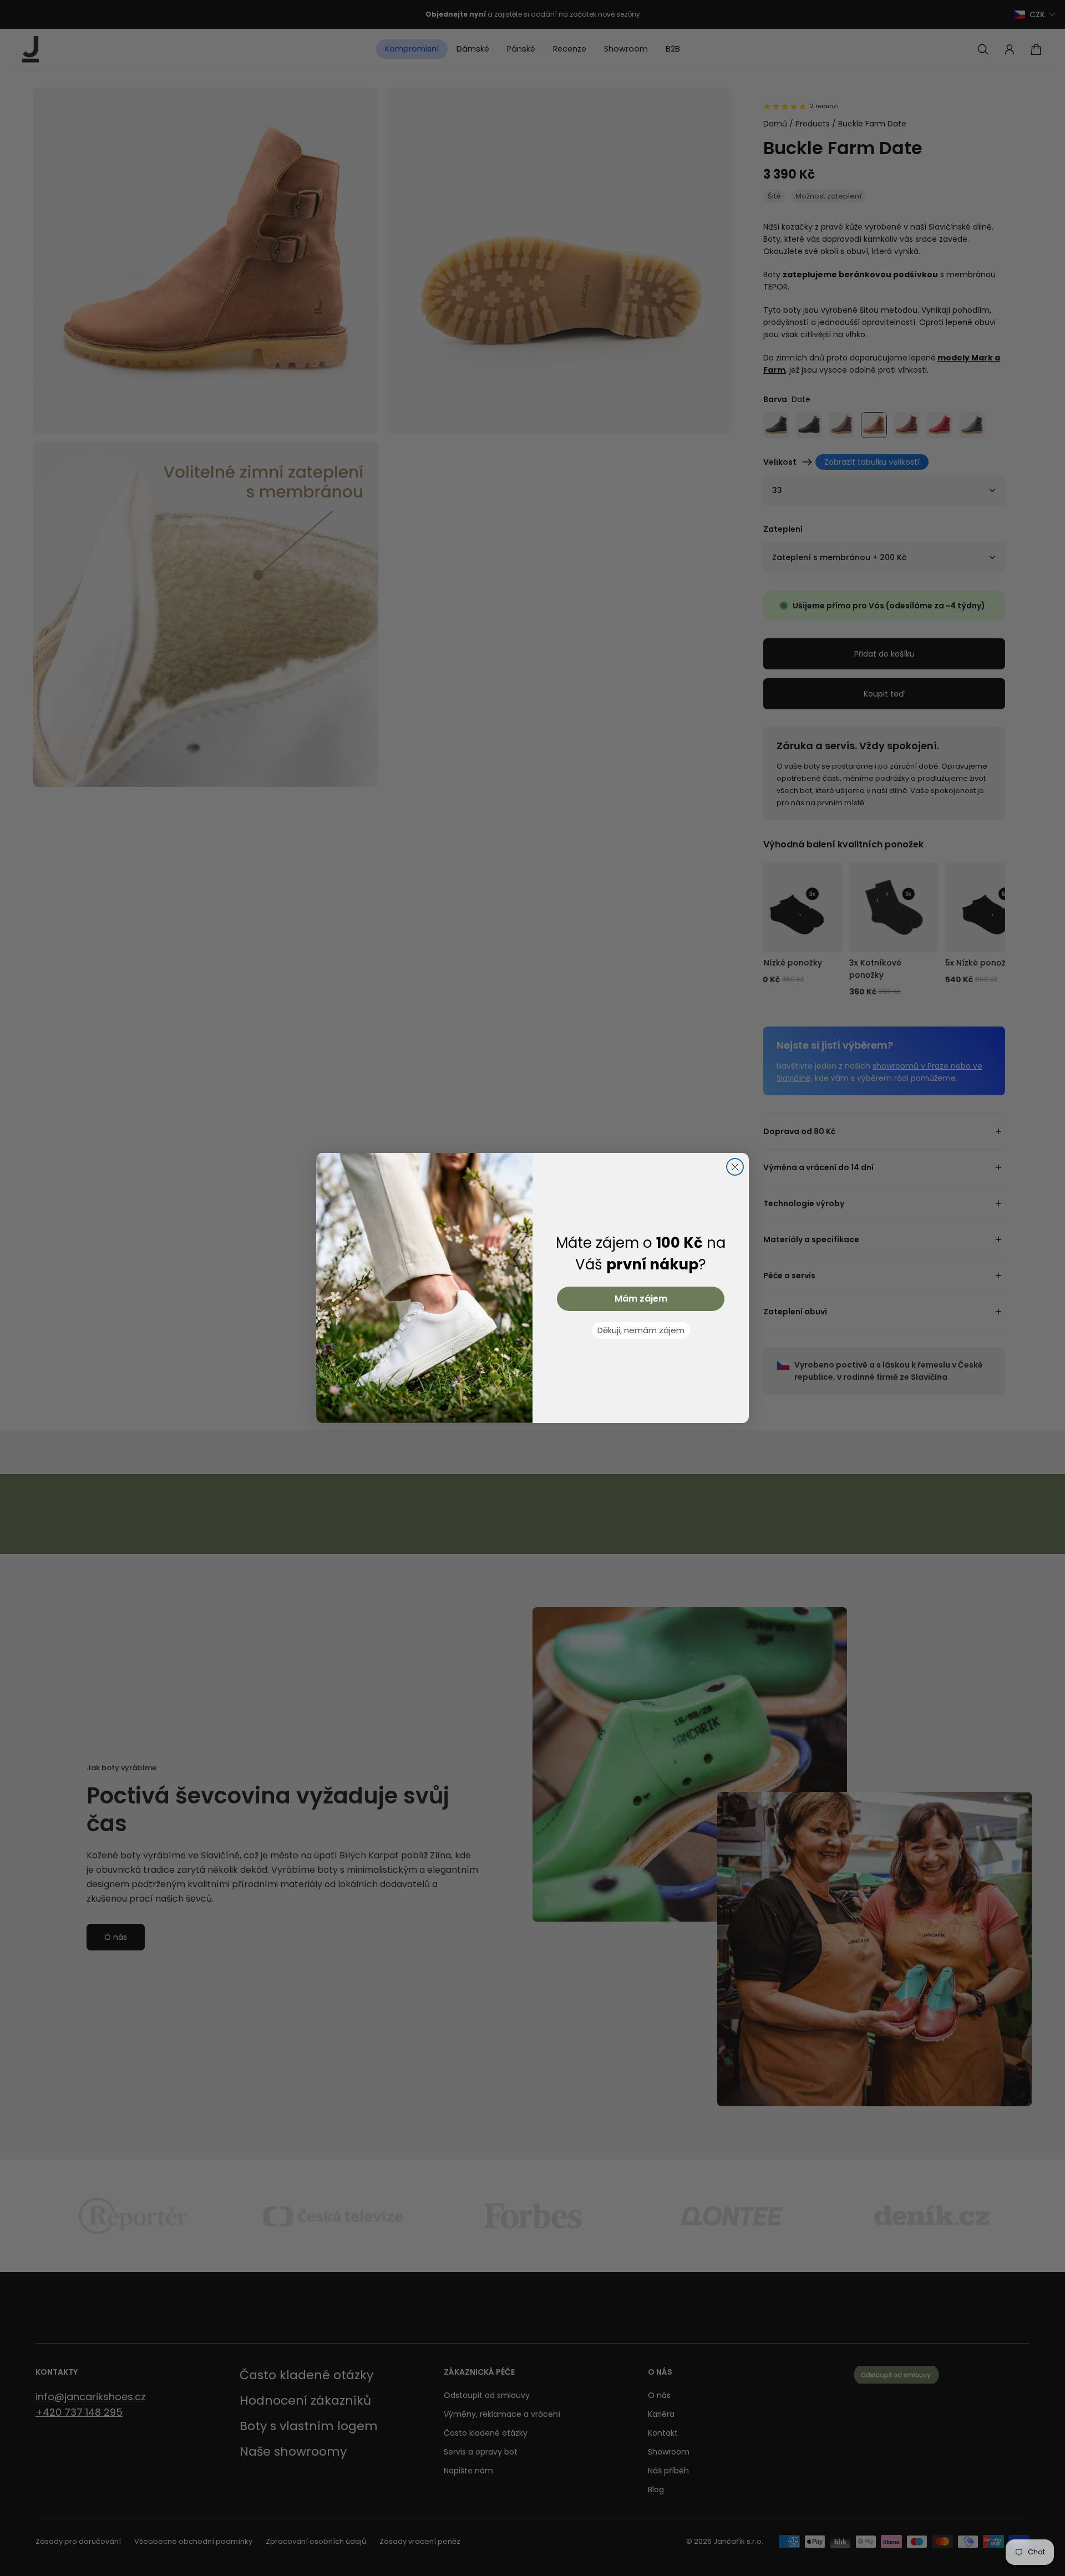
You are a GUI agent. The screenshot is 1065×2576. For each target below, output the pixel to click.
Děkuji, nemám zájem (641, 1330)
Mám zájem (641, 1299)
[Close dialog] (735, 1167)
